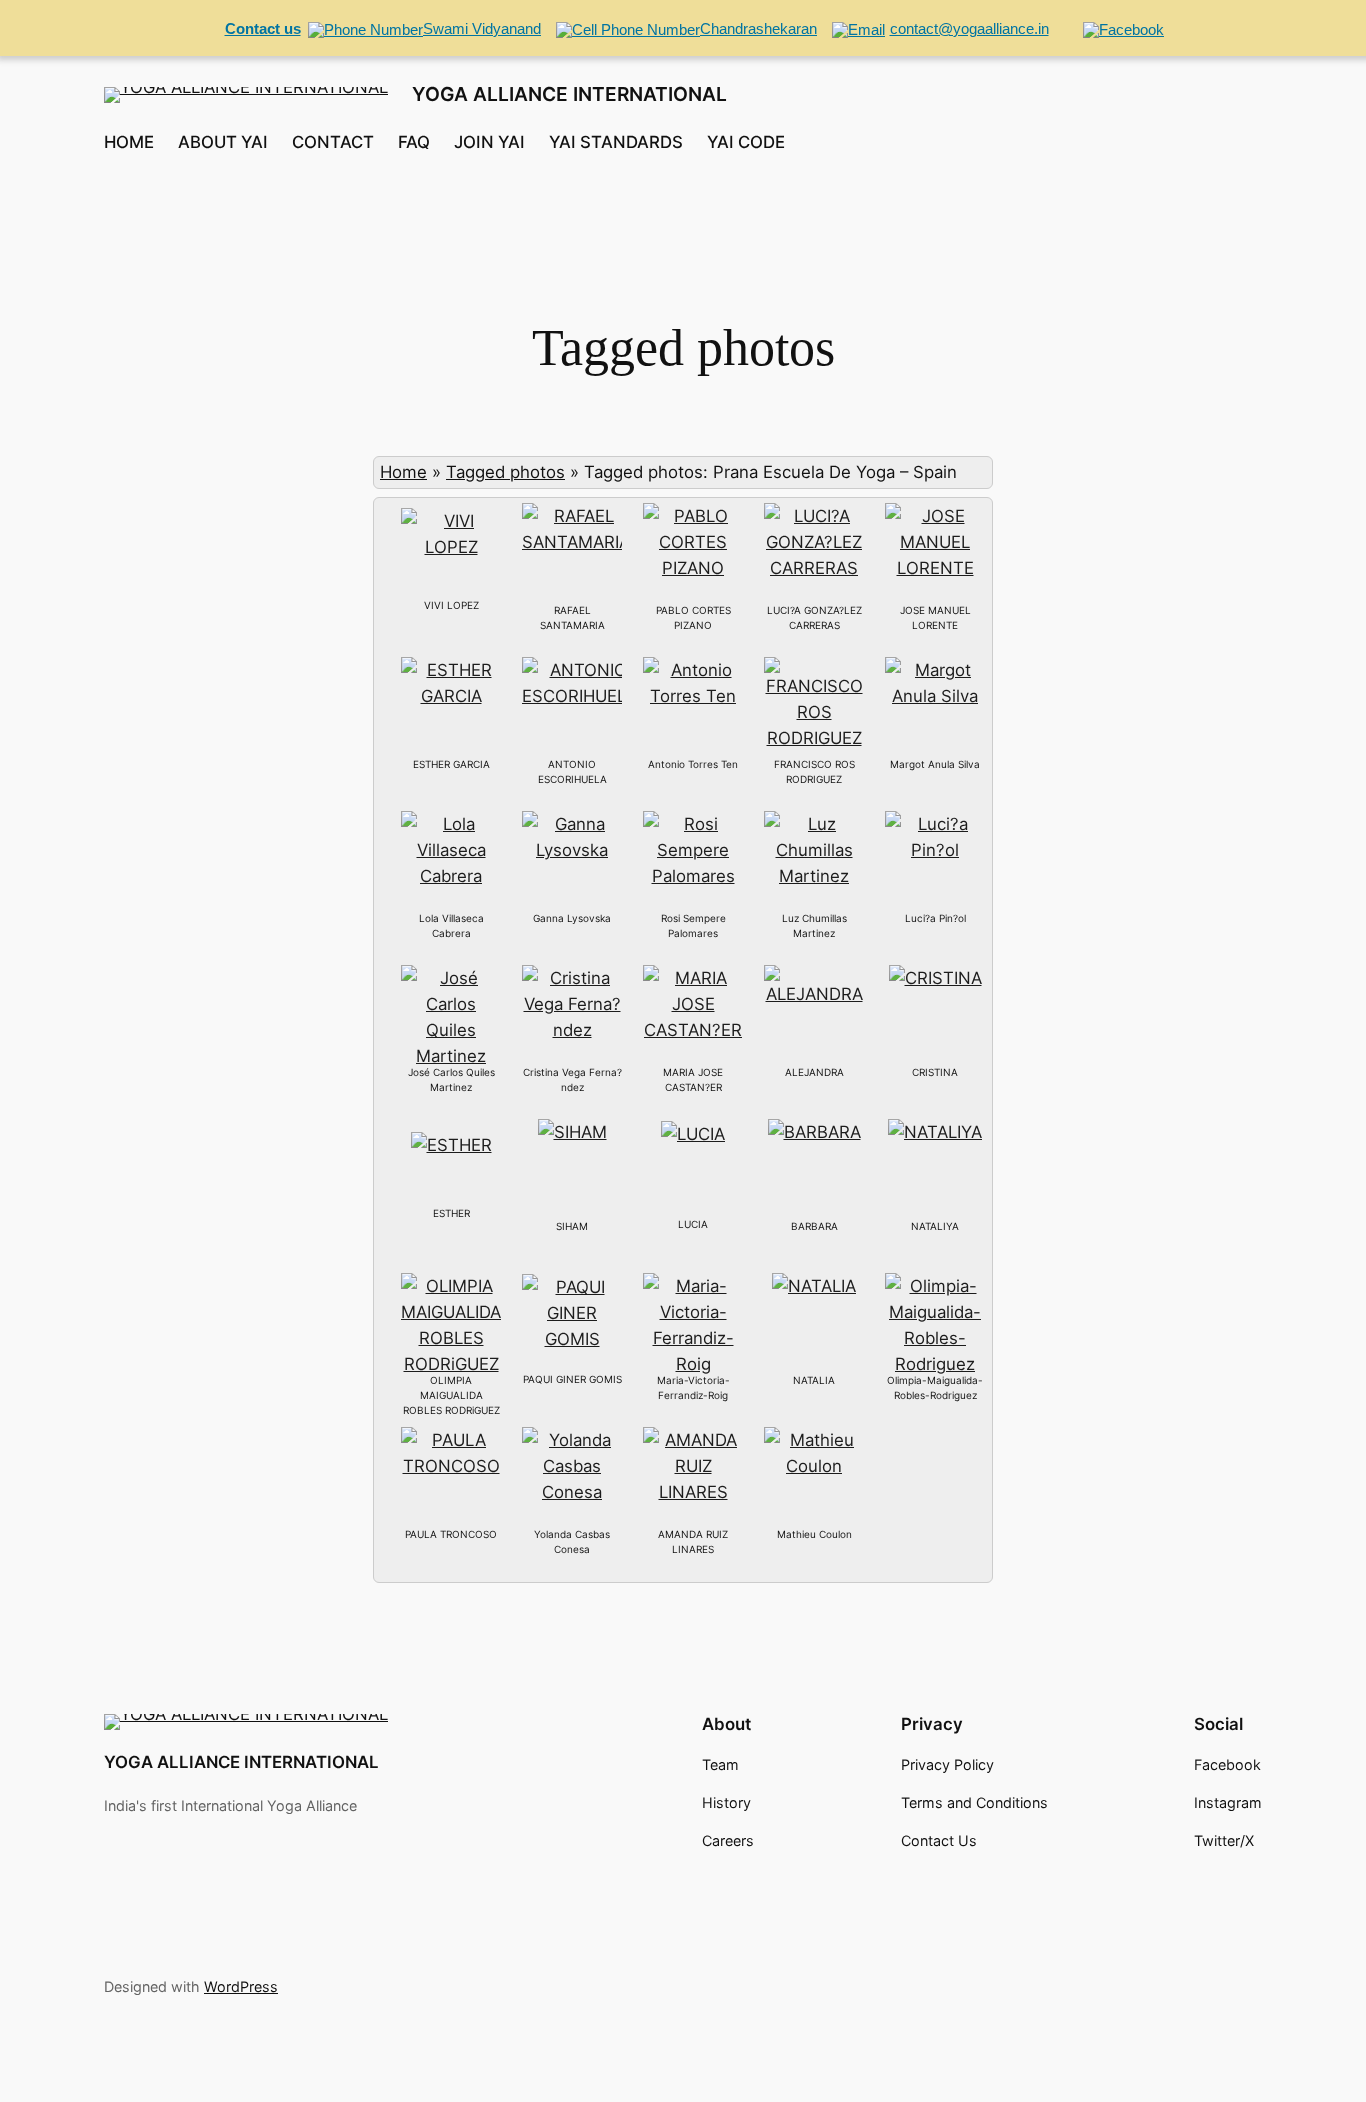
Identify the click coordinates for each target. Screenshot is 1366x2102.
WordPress (241, 1986)
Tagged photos (505, 472)
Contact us (263, 28)
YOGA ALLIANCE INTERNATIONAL (569, 94)
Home (403, 472)
